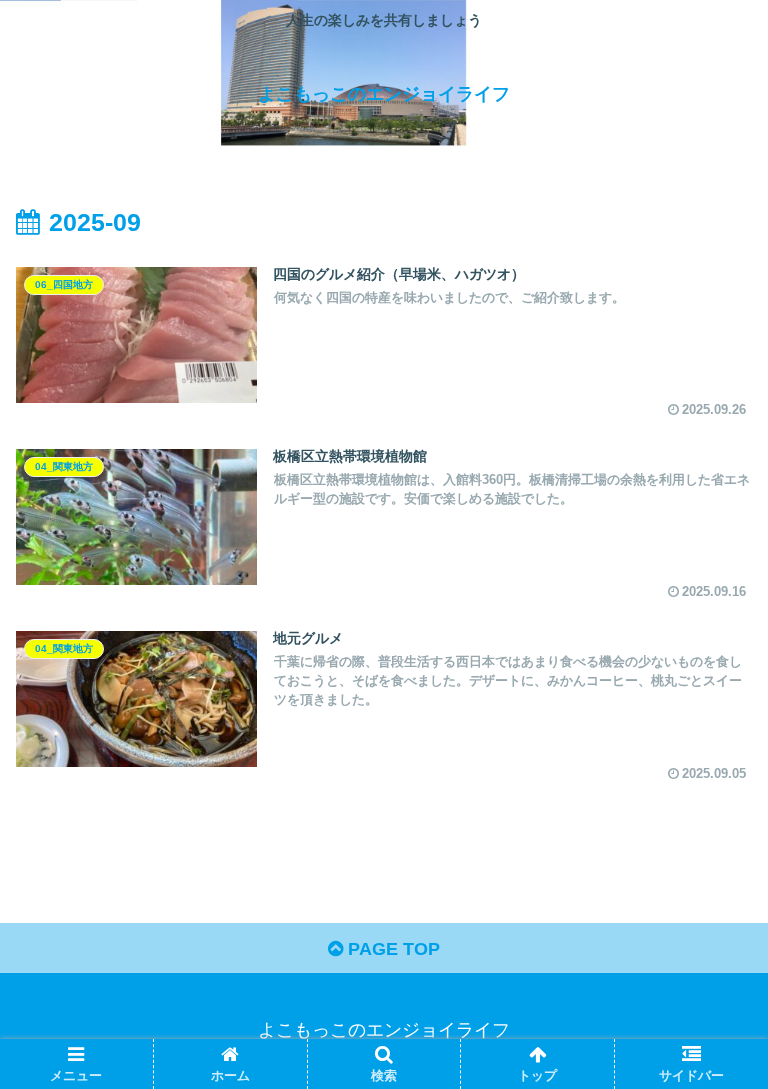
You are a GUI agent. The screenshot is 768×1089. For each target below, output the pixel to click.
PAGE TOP (391, 949)
